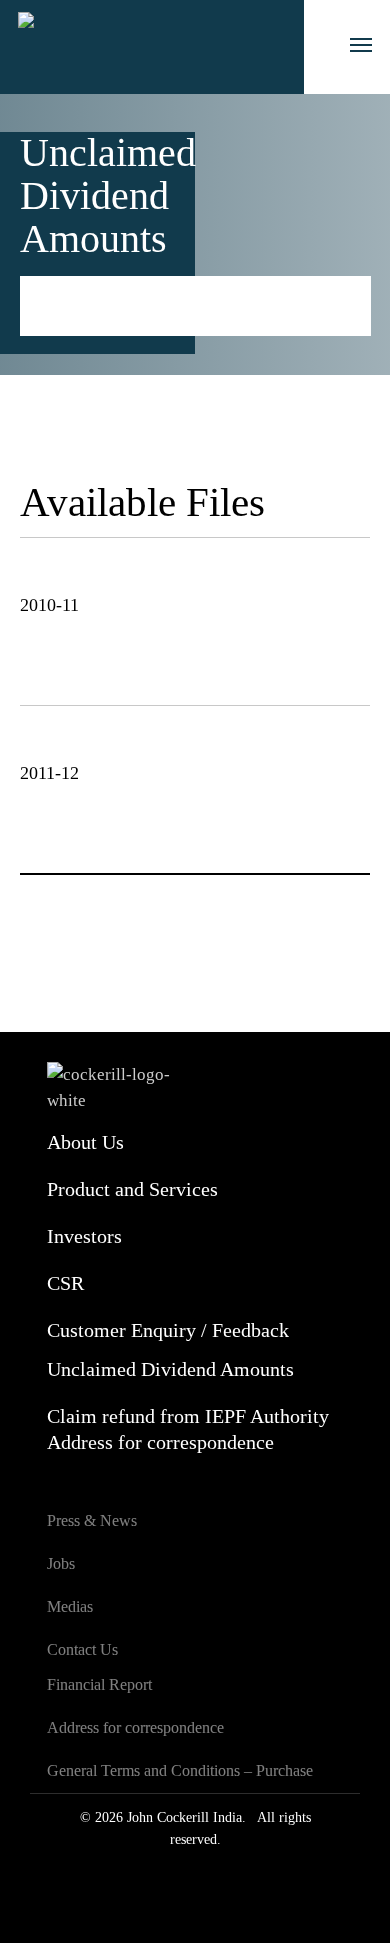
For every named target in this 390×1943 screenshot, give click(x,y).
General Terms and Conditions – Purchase (180, 1770)
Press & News (92, 1520)
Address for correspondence (135, 1727)
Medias (70, 1606)
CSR (65, 1283)
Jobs (61, 1563)
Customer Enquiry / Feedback (168, 1330)
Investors (125, 288)
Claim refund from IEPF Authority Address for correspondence (188, 1429)
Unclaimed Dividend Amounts (170, 1369)
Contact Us (82, 1649)
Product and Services (132, 1189)
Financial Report (99, 1684)
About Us (85, 1142)
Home (41, 288)
